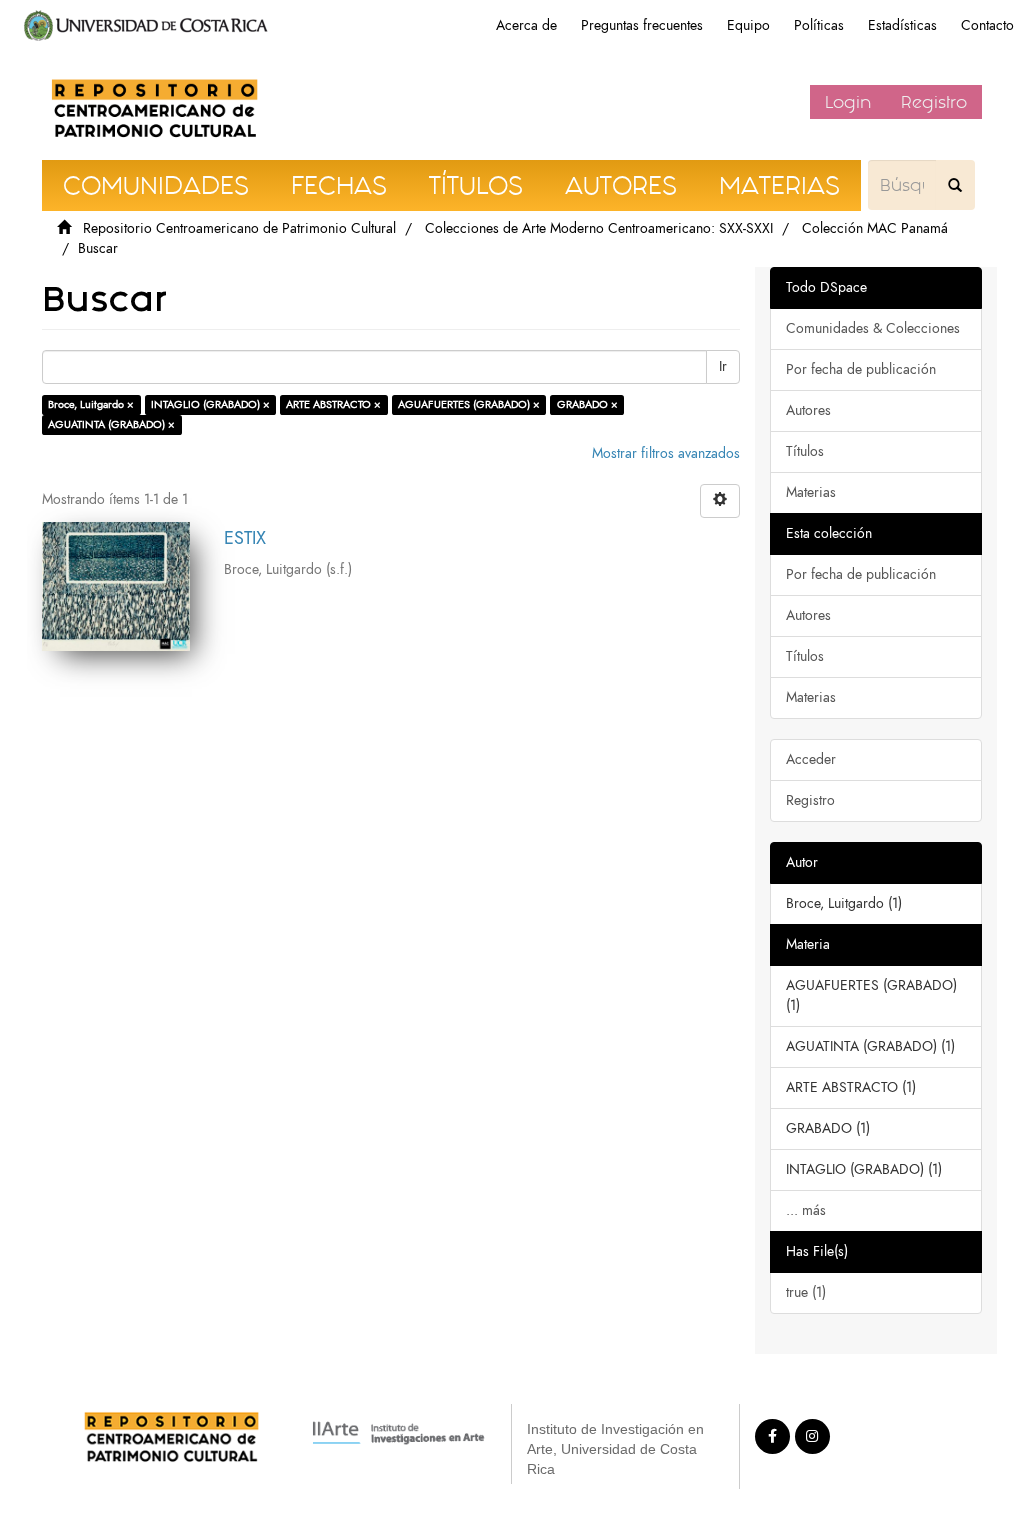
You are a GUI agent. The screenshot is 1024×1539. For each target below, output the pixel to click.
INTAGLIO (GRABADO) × (210, 404)
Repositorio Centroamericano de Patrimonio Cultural (239, 228)
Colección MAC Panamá (875, 228)
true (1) (806, 1292)
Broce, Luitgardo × (91, 404)
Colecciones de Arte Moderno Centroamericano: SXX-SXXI (599, 228)
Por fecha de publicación (861, 369)
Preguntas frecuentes (642, 25)
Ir (723, 366)
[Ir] (955, 185)
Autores (808, 410)
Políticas (819, 25)
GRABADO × (587, 404)
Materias (811, 492)
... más (806, 1210)
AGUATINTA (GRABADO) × (111, 424)
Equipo (748, 25)
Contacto (987, 25)
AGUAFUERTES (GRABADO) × (469, 404)
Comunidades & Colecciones (873, 328)
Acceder (811, 759)
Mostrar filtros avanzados (666, 453)
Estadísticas (902, 25)
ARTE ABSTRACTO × (333, 404)
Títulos (805, 451)
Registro (934, 102)
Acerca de (526, 25)
